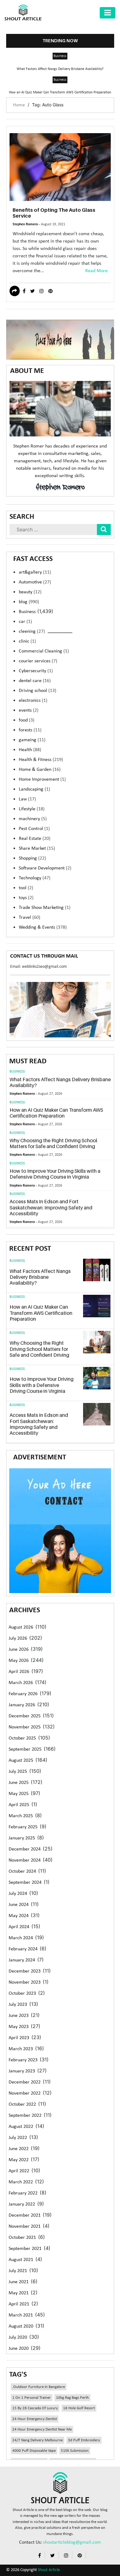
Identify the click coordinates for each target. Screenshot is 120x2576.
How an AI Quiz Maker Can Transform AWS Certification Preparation (60, 92)
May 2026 (19, 1661)
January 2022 (22, 2204)
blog (29, 602)
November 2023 (25, 1982)
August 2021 (21, 2260)
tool (26, 888)
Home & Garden (40, 770)
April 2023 (19, 2038)
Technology (35, 878)
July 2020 (18, 2337)
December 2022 (25, 2082)
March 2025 (21, 1816)
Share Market (37, 848)
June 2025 (19, 1783)
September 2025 (25, 1749)
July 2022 (18, 2138)
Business (60, 56)
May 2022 (19, 2160)
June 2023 (19, 2016)
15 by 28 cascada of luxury (35, 2408)
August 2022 (21, 2127)
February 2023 (23, 2060)
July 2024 (18, 1894)
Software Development (45, 868)
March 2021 (21, 2315)
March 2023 (21, 2049)
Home (19, 105)
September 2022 (25, 2116)
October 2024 (22, 1871)
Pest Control (34, 829)
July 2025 (18, 1772)
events (29, 710)
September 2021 (25, 2249)
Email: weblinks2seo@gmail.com (38, 967)
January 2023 (22, 2071)
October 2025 (22, 1738)
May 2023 (19, 2027)
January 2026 (22, 1705)
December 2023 (25, 1971)
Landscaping (34, 789)
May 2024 (19, 1916)
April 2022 (19, 2171)
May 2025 (19, 1794)
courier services (38, 661)
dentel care (35, 681)
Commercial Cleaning (44, 651)
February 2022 (23, 2193)
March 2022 (21, 2182)
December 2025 (25, 1716)
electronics (33, 701)
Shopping (32, 858)
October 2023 (22, 1993)
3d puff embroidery (84, 2440)
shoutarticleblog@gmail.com (72, 2542)
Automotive (35, 582)
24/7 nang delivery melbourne (38, 2440)
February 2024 (23, 1949)
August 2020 (21, 2326)
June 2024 (19, 1905)
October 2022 (22, 2104)
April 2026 (19, 1672)
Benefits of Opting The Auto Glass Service (54, 213)
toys (26, 898)
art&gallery (35, 572)
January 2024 (22, 1960)
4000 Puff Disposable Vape (34, 2451)
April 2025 (19, 1805)
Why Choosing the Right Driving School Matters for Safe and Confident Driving (53, 1143)
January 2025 (22, 1838)
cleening (32, 632)
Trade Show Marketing (45, 908)
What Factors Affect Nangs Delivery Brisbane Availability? (60, 69)
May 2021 (19, 2293)
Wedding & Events (43, 927)
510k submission (75, 2451)
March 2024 (21, 1938)
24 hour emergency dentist (35, 2419)
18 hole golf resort (79, 2408)
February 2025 (23, 1827)
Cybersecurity (36, 671)
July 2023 (18, 2005)
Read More (96, 271)
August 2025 (21, 1760)
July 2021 (18, 2271)
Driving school (38, 691)
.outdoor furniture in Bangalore (39, 2387)
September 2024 (25, 1883)
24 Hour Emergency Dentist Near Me (42, 2429)
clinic (27, 641)
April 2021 (19, 2304)
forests (30, 730)
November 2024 (25, 1860)
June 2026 (19, 1650)
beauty (30, 592)
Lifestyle (32, 809)
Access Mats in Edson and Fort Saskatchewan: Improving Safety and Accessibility (51, 1207)
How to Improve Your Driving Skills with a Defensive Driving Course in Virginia (55, 1174)
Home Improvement (42, 779)
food (27, 720)
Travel (30, 918)
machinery (33, 819)
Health (30, 750)
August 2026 (21, 1627)
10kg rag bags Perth (72, 2398)
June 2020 (19, 2349)
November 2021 (25, 2226)
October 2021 (22, 2238)
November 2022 (25, 2093)
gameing (32, 740)
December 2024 (25, 1849)
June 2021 (19, 2282)
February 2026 (23, 1694)
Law (27, 799)
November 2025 (25, 1727)
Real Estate (35, 839)
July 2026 (18, 1638)
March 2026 (21, 1683)
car (25, 622)
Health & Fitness (41, 760)
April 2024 (19, 1927)
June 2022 (19, 2149)
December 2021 (25, 2215)
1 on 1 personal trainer (32, 2398)
